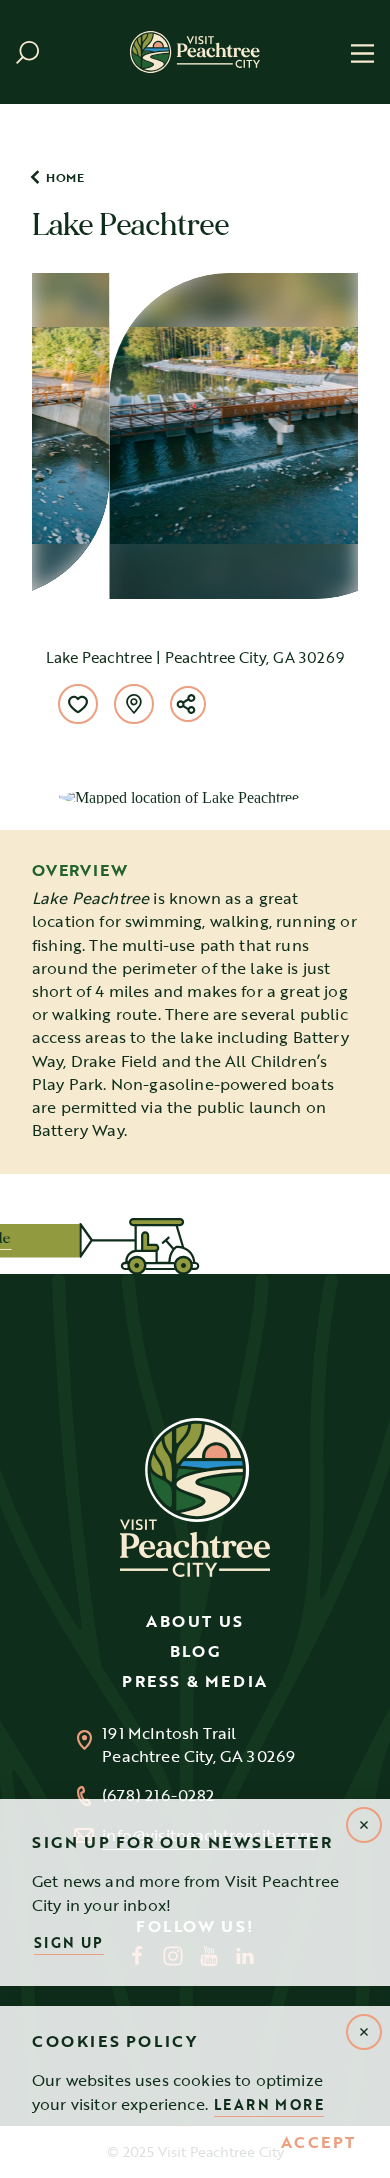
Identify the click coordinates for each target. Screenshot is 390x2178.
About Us (195, 1621)
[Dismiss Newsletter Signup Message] (364, 1825)
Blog (195, 1651)
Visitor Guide (85, 1238)
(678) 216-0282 (158, 1795)
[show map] (134, 704)
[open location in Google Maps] (179, 795)
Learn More (269, 2104)
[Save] (78, 704)
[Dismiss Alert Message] (364, 2032)
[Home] (195, 51)
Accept (318, 2143)
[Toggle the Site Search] (27, 52)
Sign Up (69, 1942)
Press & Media (195, 1681)
